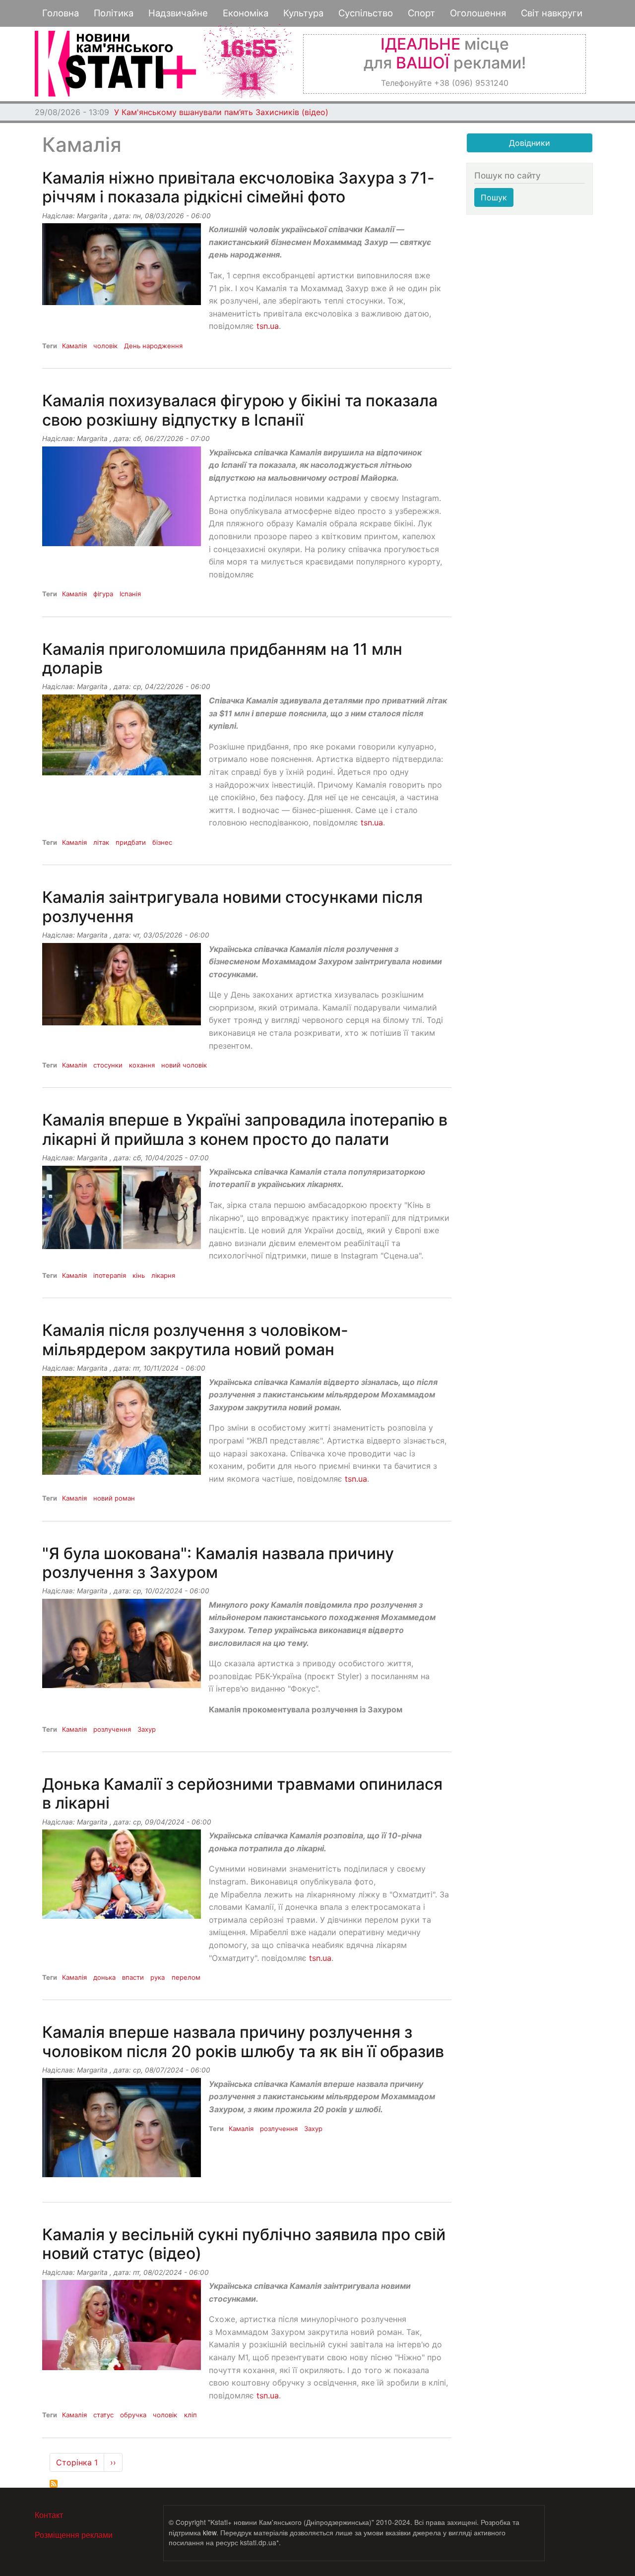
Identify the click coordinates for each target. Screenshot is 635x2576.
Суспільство (366, 13)
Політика (114, 13)
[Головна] (115, 64)
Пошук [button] (494, 197)
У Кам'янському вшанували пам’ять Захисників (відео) (221, 112)
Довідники (530, 143)
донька (104, 1977)
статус (103, 2415)
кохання (142, 1065)
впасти (133, 1977)
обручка (133, 2415)
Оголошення (478, 13)
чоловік (105, 346)
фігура (103, 594)
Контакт (49, 2515)
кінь (139, 1275)
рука (158, 1977)
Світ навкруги (552, 13)
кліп (190, 2415)
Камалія (74, 346)
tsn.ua (268, 326)
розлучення (112, 1729)
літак (101, 842)
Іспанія (130, 594)
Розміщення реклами (74, 2535)
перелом (186, 1977)
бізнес (162, 842)
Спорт (421, 13)
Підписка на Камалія (54, 2484)
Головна (61, 13)
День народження (153, 346)
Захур (147, 1729)
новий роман (114, 1498)
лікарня (163, 1275)
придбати (131, 842)
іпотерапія (110, 1275)
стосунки (108, 1065)
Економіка (246, 13)
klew (210, 2532)
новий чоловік (184, 1065)
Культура (303, 13)
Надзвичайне (178, 13)
